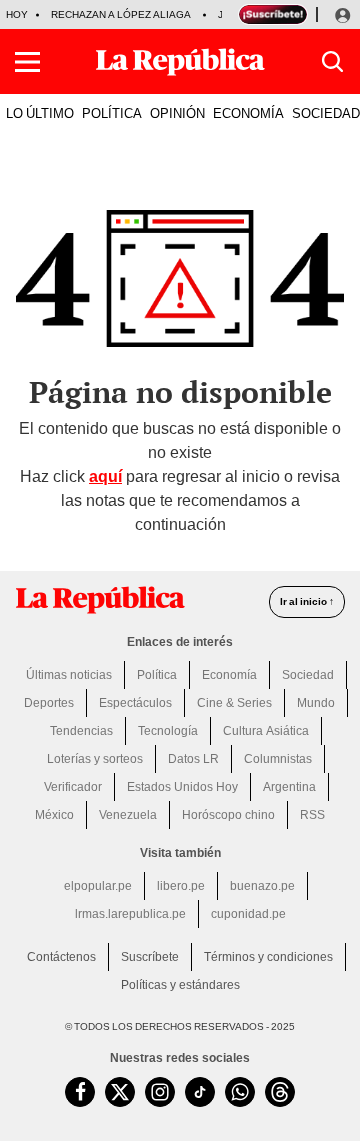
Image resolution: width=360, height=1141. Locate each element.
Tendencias (81, 731)
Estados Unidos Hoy (182, 787)
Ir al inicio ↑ (307, 601)
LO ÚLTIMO (40, 113)
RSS (312, 815)
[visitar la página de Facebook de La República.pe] (80, 1092)
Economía (229, 675)
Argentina (289, 787)
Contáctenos (61, 957)
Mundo (316, 703)
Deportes (49, 703)
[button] (27, 62)
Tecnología (168, 731)
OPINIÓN (177, 113)
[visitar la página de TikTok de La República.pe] (200, 1092)
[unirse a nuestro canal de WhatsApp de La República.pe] (240, 1092)
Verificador (73, 787)
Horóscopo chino (228, 815)
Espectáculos (135, 703)
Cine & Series (234, 703)
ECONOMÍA (248, 113)
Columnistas (278, 759)
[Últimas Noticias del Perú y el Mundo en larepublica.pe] (180, 62)
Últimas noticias (69, 675)
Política (157, 675)
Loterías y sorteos (95, 759)
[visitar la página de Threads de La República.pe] (280, 1092)
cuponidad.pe (248, 914)
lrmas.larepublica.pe (130, 914)
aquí (105, 476)
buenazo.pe (262, 886)
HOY (17, 14)
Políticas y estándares (180, 985)
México (54, 815)
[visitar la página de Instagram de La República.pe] (160, 1092)
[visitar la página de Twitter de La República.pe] (120, 1092)
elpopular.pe (98, 886)
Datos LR (193, 759)
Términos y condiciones (268, 957)
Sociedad (308, 675)
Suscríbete (150, 957)
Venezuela (128, 815)
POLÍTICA (112, 113)
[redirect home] (100, 600)
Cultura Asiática (266, 731)
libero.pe (181, 886)
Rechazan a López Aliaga (121, 14)
